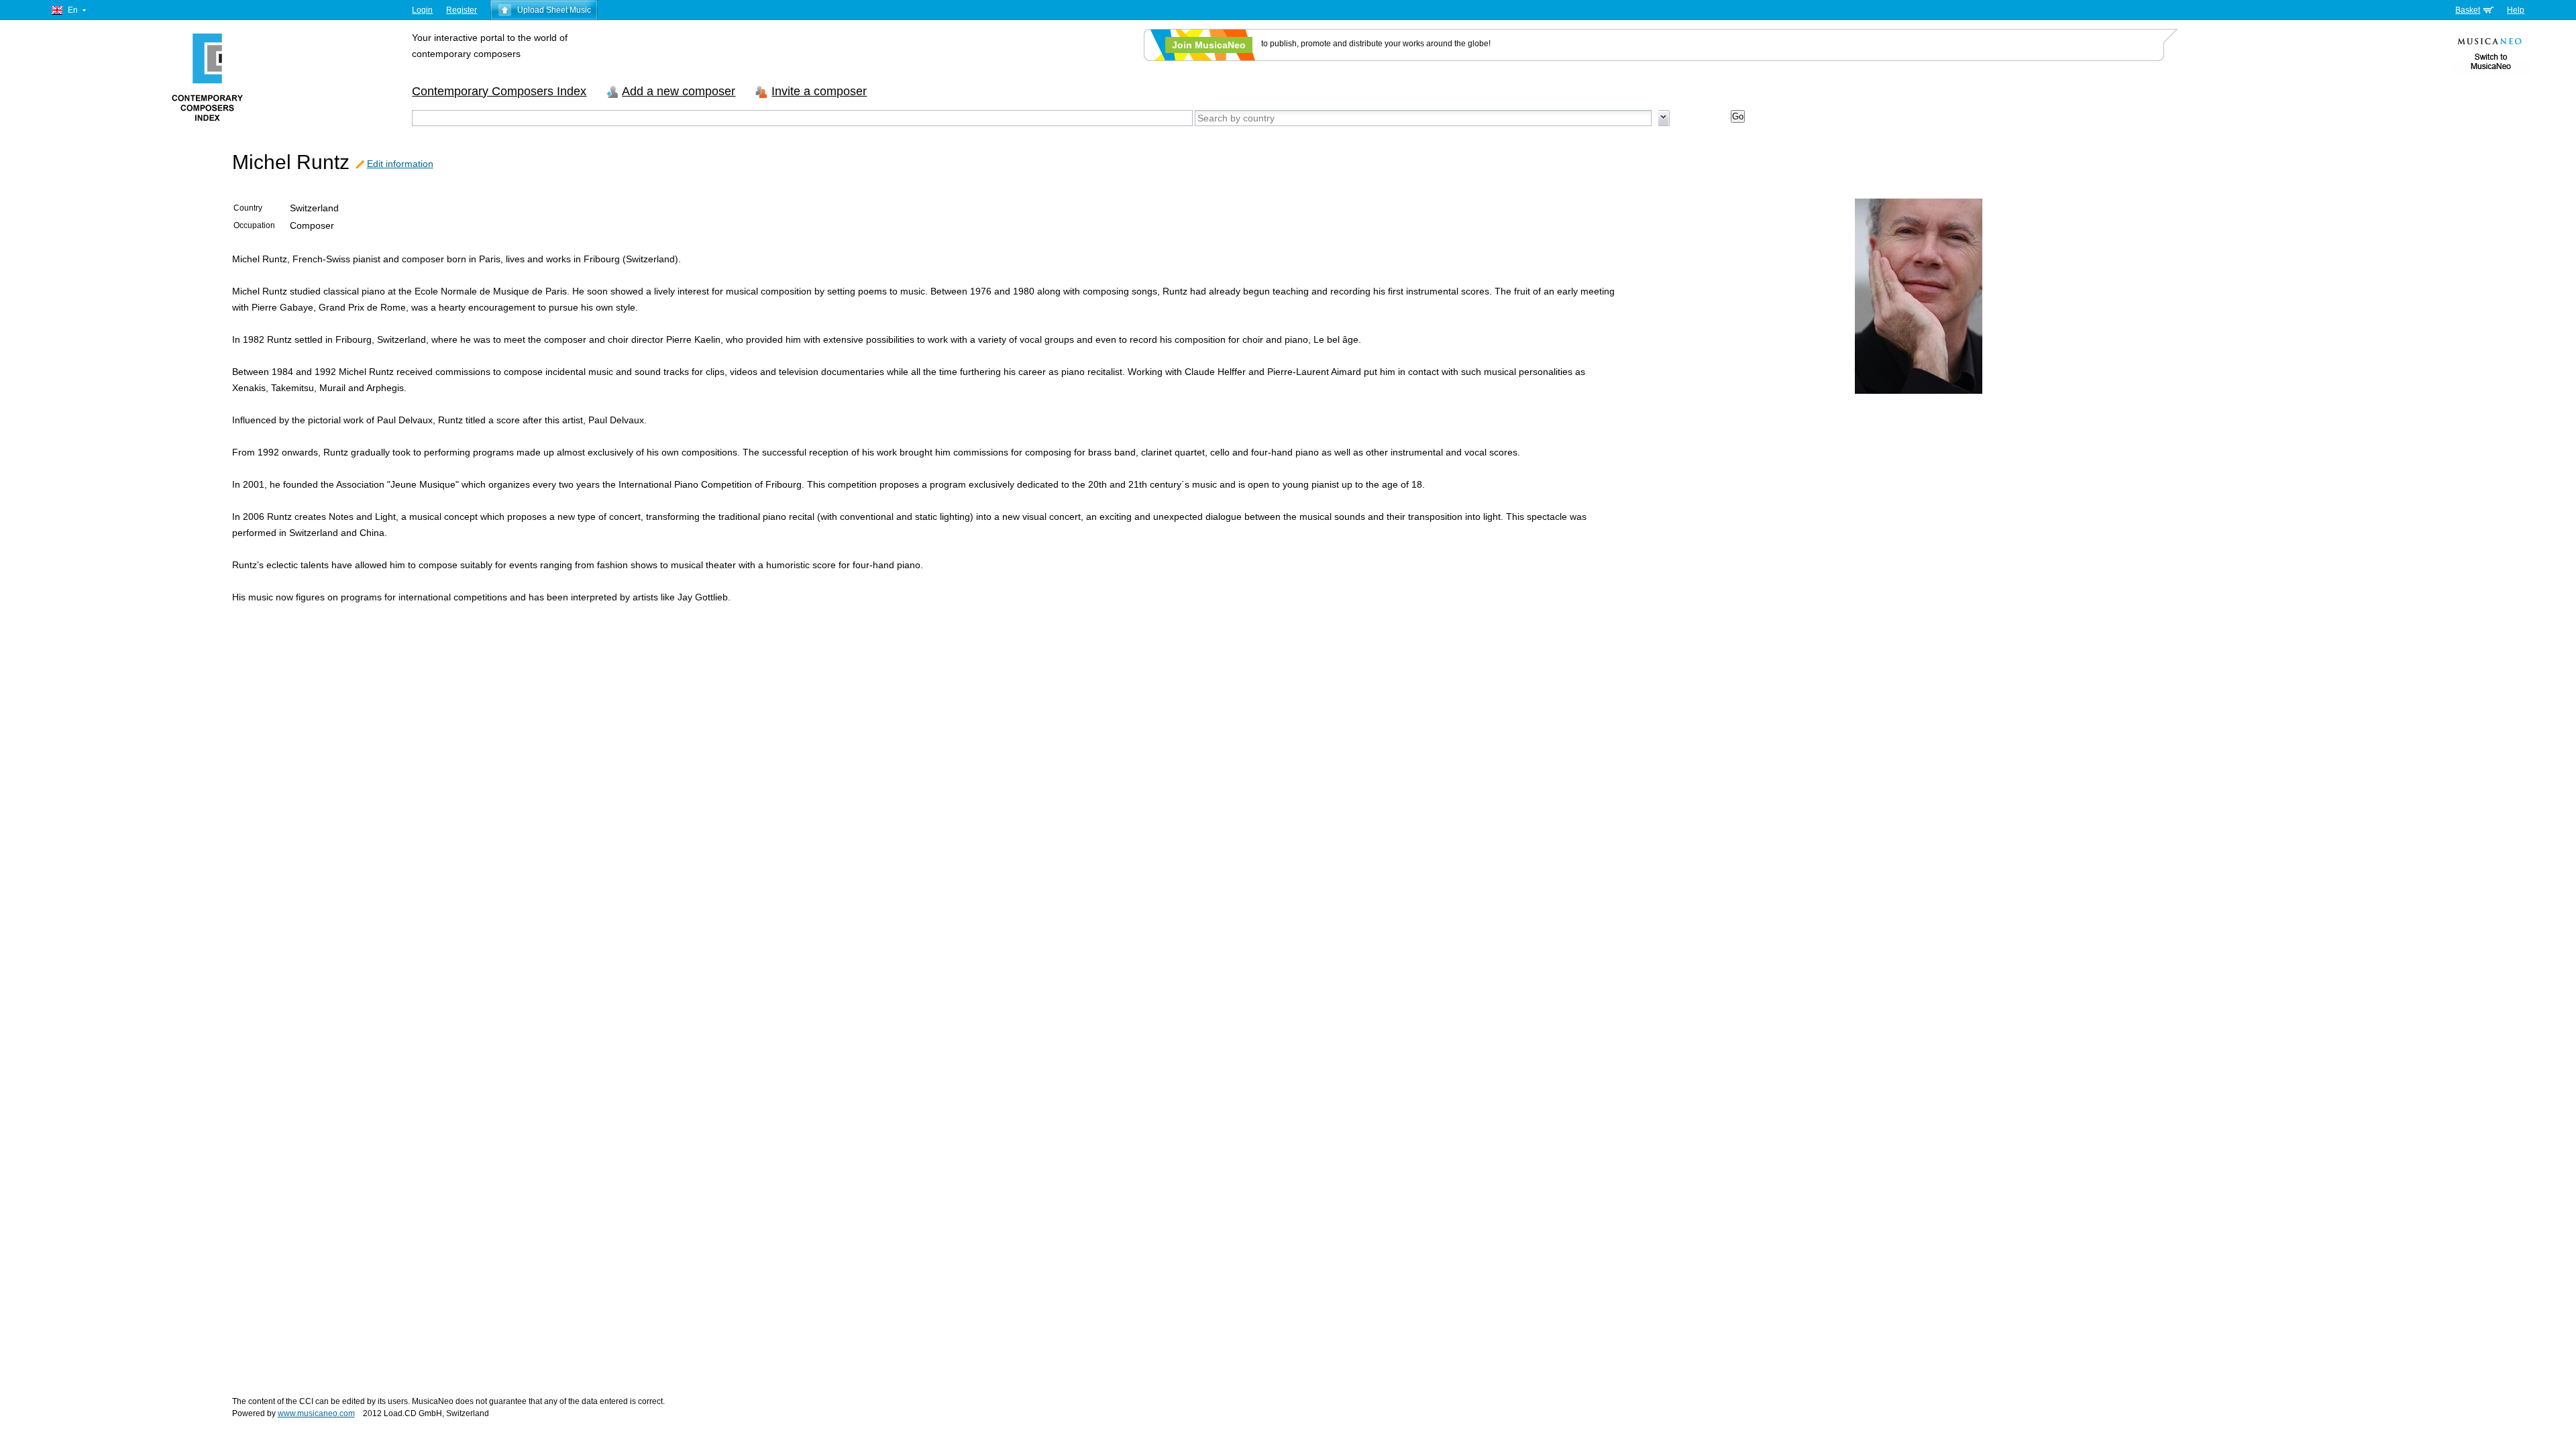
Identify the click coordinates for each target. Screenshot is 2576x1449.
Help (2516, 10)
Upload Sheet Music (554, 10)
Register (462, 10)
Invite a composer (819, 91)
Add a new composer (679, 91)
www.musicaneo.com (316, 1413)
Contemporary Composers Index (499, 91)
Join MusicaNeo (1209, 45)
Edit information (400, 164)
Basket (2468, 10)
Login (422, 10)
